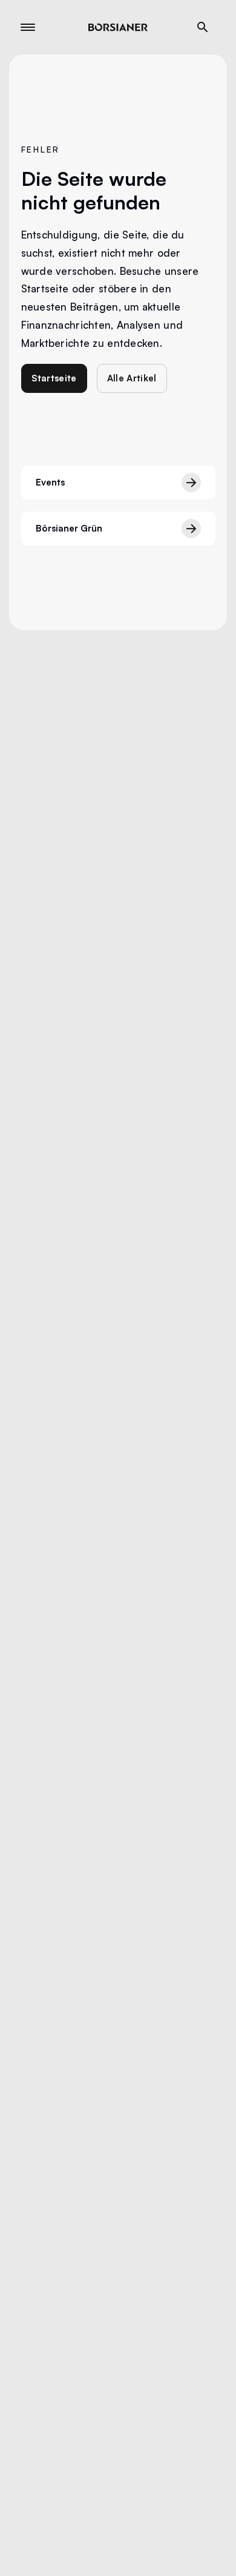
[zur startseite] (118, 27)
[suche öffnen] (203, 27)
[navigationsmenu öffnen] (28, 27)
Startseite (54, 378)
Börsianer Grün (69, 528)
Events (50, 482)
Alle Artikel (132, 378)
